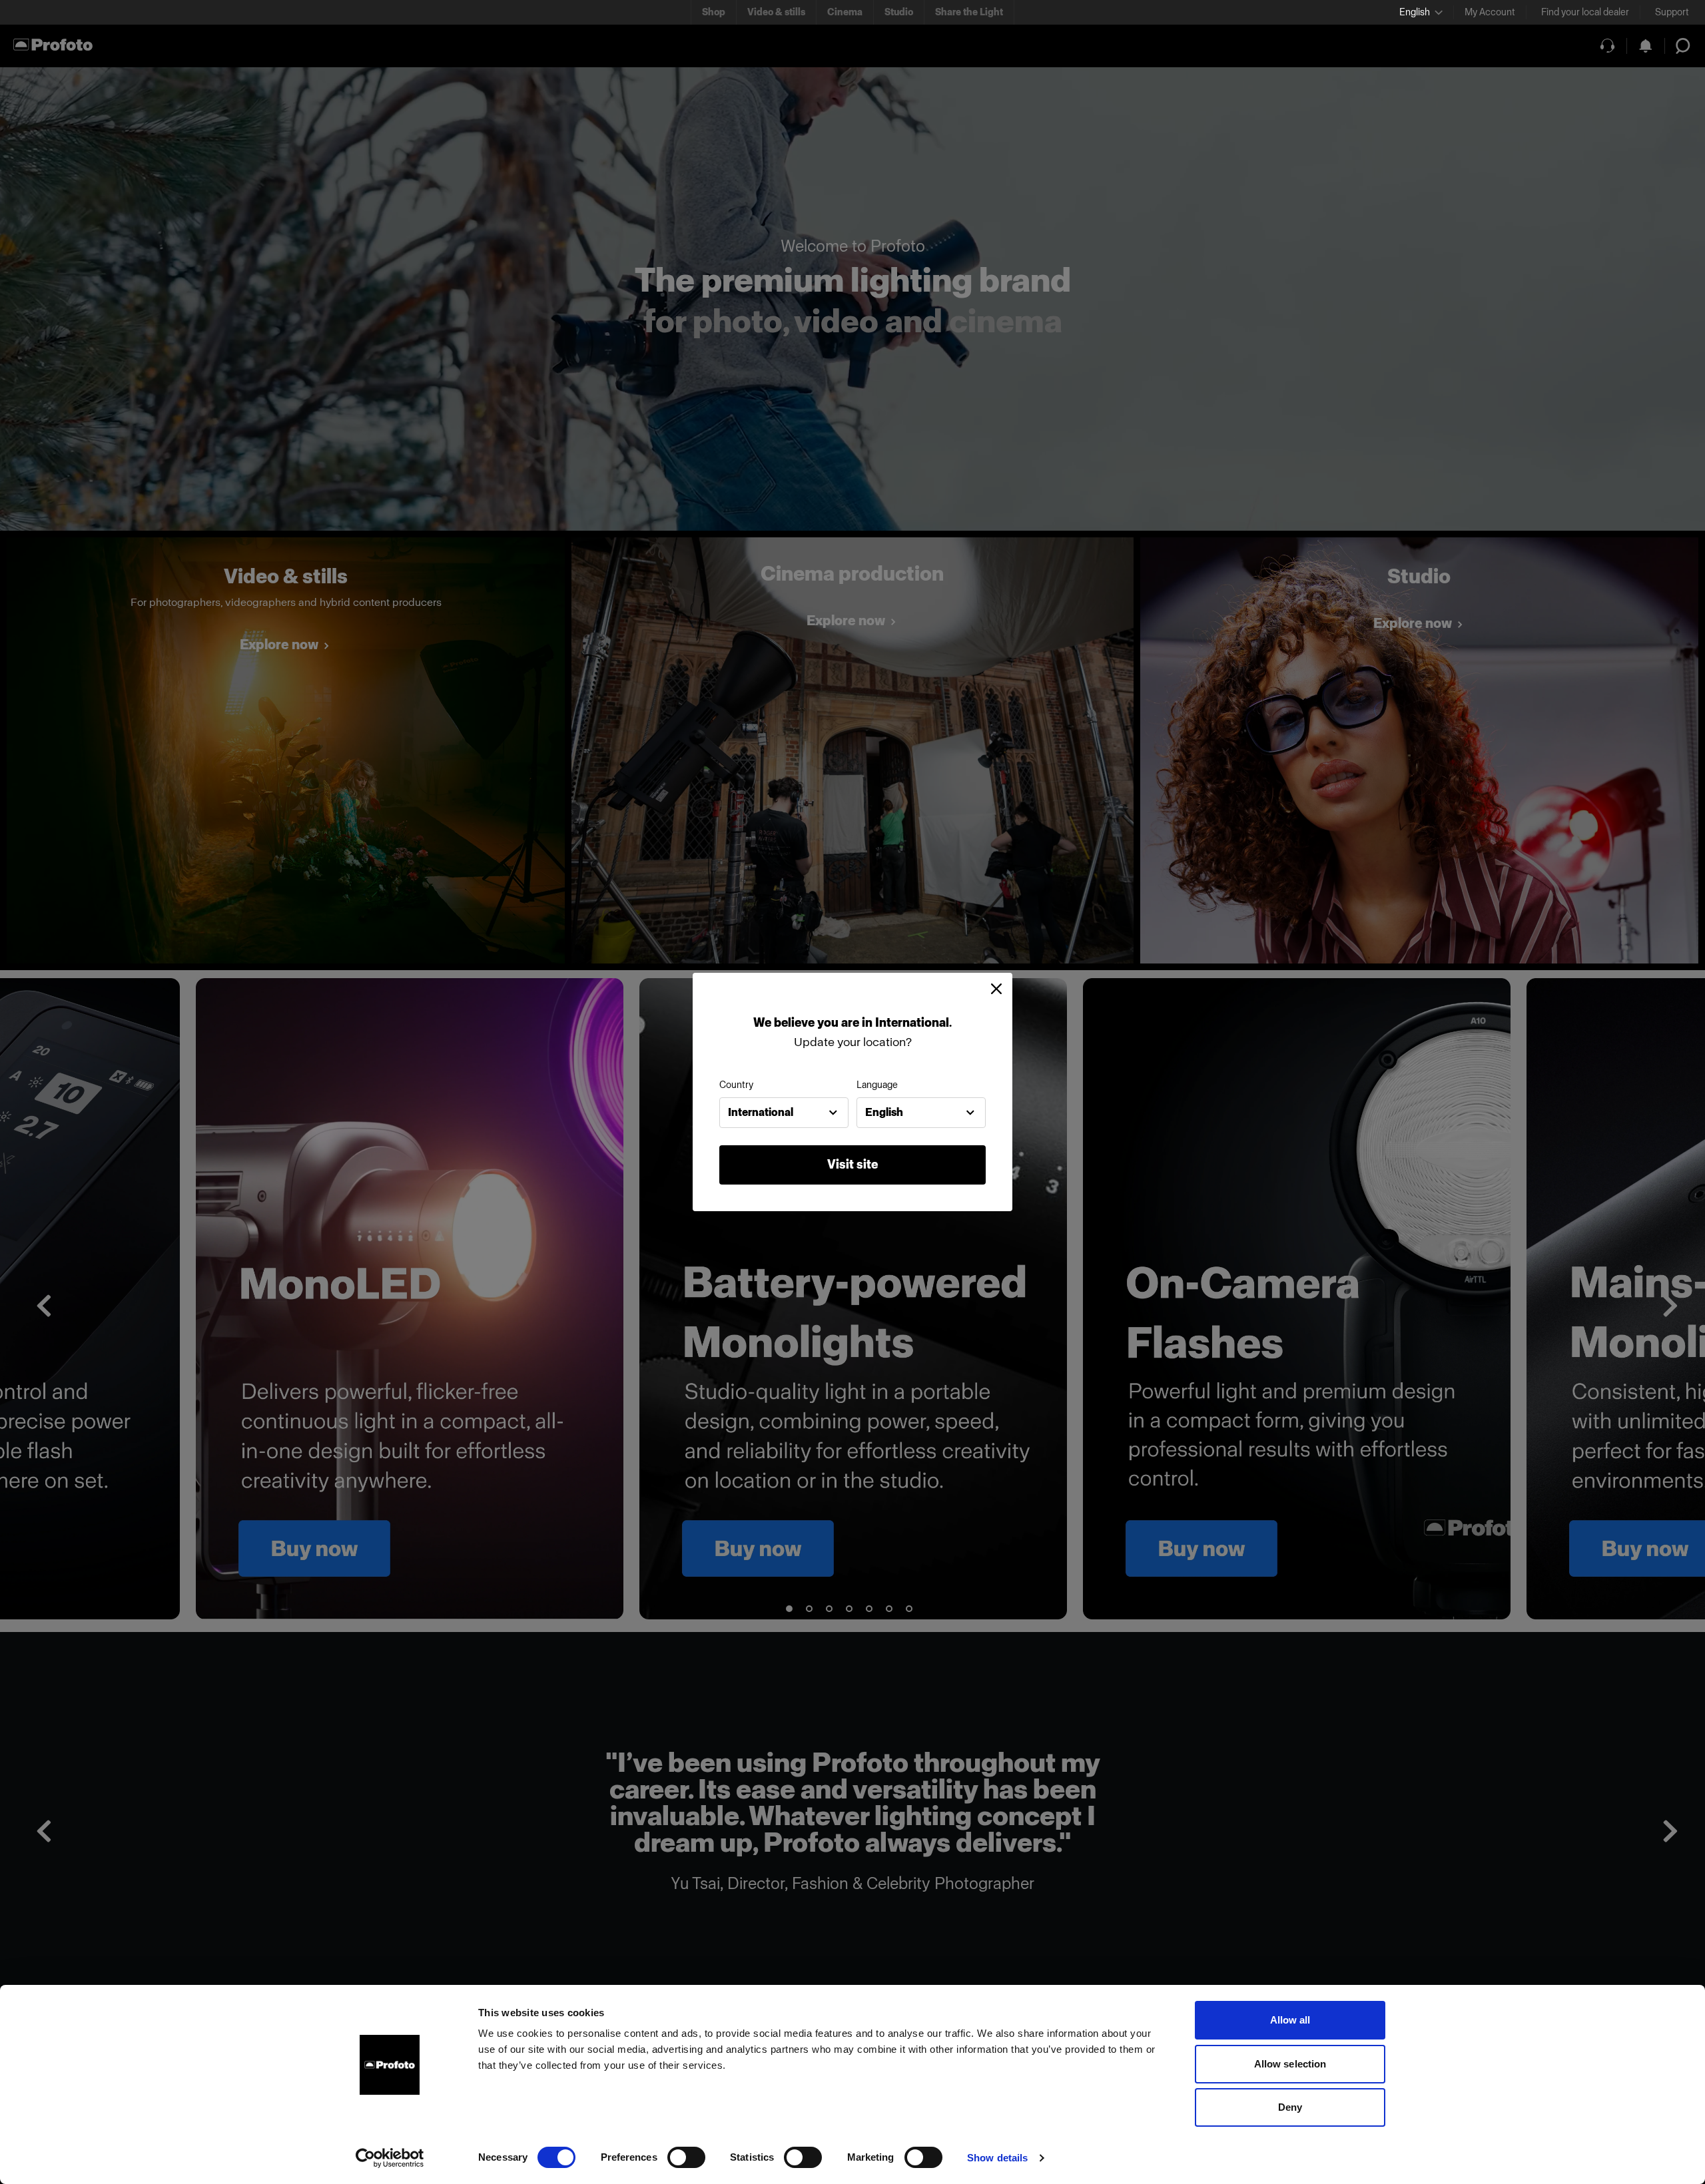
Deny (1290, 2107)
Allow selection (1290, 2064)
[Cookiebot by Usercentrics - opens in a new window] (390, 2158)
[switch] (686, 2157)
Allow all (1290, 2020)
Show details (997, 2158)
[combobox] (784, 1113)
